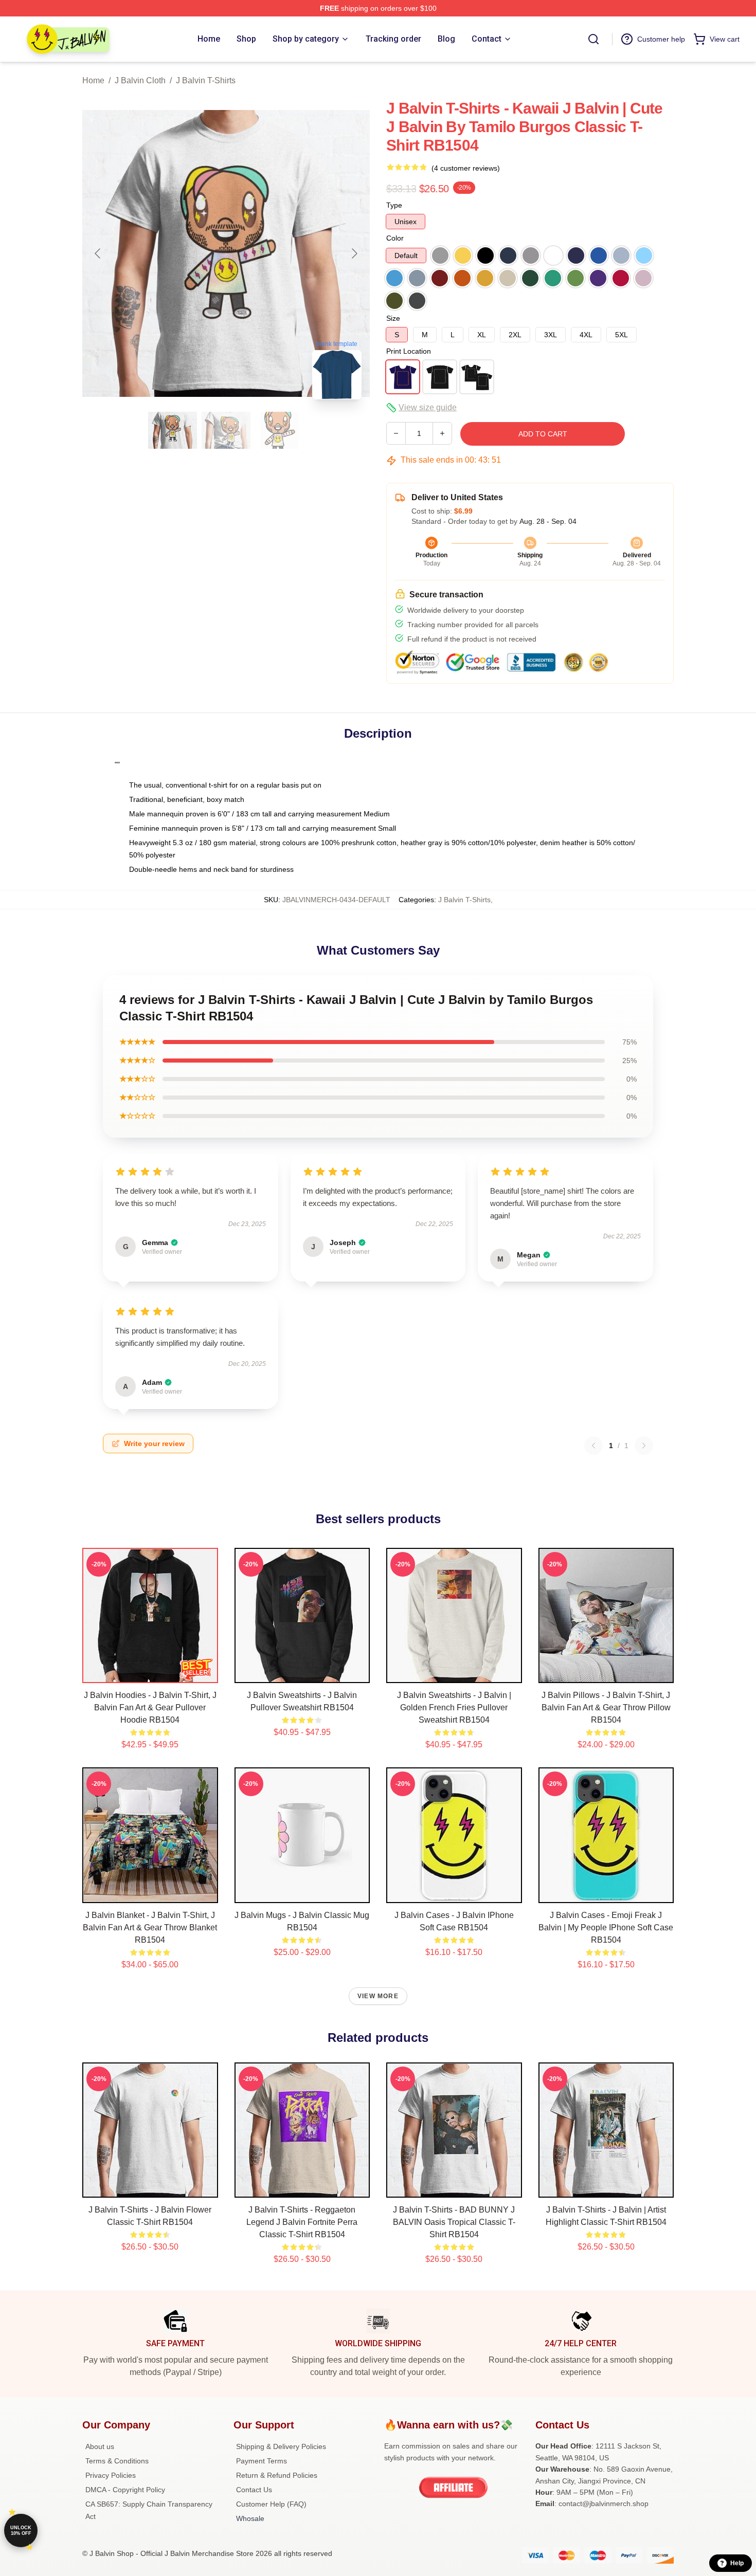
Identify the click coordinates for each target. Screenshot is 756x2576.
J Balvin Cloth (140, 80)
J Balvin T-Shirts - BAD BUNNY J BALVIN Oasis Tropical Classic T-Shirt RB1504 (454, 2222)
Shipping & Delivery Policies (281, 2446)
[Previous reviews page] (593, 1446)
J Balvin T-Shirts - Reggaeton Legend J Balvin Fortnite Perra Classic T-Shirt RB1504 (302, 2222)
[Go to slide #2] (226, 430)
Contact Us (254, 2490)
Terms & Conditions (117, 2461)
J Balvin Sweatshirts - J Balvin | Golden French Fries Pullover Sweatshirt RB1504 (454, 1707)
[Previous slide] (98, 253)
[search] (593, 39)
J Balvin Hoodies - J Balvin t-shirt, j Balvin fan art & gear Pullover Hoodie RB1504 (150, 1707)
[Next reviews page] (644, 1446)
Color (395, 238)
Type (394, 205)
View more (378, 1996)
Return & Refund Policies (277, 2475)
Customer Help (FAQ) (271, 2504)
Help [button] (737, 2563)
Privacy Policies (111, 2475)
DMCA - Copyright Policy (125, 2490)
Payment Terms (262, 2461)
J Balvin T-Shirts (206, 80)
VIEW (150, 1673)
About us (100, 2446)
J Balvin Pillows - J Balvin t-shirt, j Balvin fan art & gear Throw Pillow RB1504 (606, 1707)
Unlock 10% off (21, 2531)
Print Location (409, 351)
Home (93, 80)
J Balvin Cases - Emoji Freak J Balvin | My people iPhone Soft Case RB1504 (606, 1928)
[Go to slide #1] (173, 430)
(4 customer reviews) (466, 168)
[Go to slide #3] (280, 430)
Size (393, 318)
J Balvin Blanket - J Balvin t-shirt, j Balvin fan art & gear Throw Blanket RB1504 (150, 1928)
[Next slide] (354, 253)
